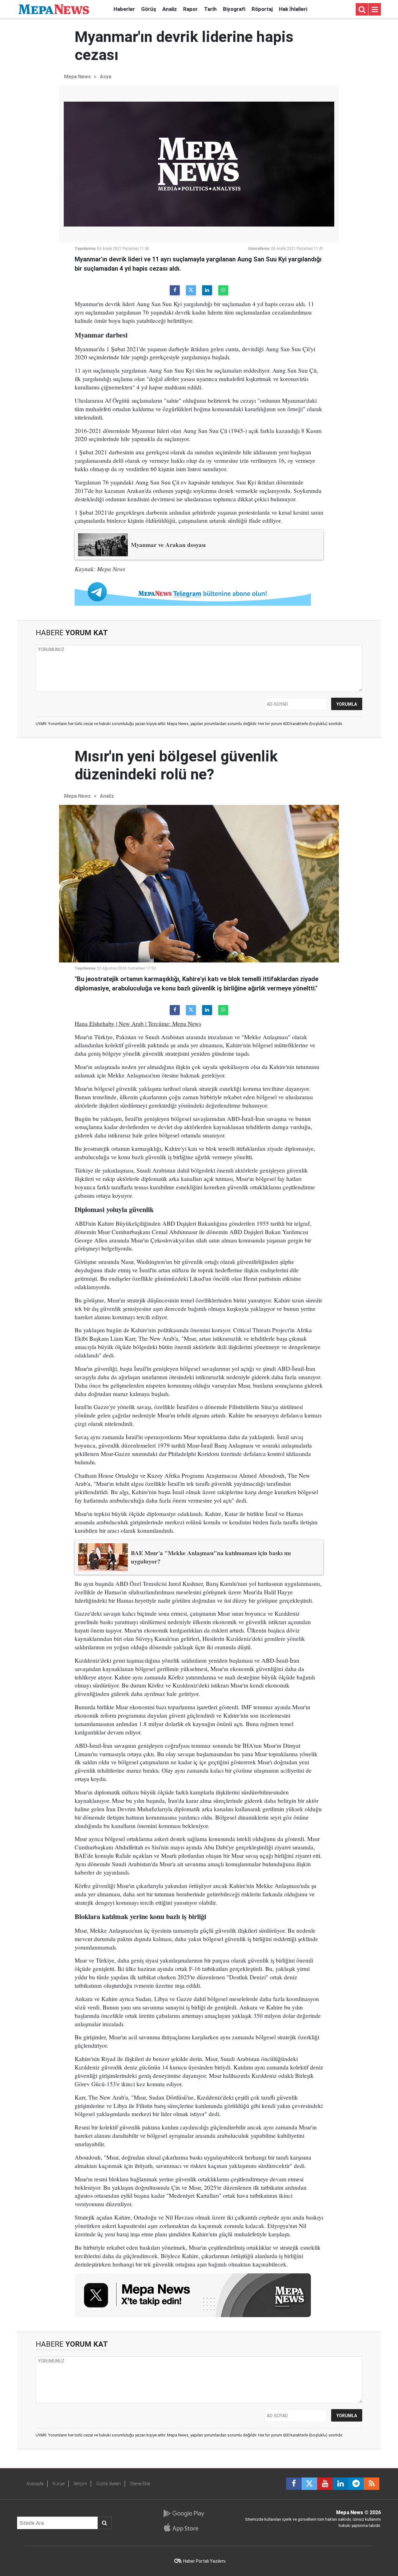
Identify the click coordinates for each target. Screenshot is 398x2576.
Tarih (210, 9)
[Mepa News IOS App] (184, 2528)
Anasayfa (35, 2484)
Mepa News (77, 77)
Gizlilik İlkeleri (109, 2484)
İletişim (80, 2484)
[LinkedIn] (207, 290)
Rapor (190, 9)
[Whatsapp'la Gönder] (223, 290)
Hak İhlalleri (293, 9)
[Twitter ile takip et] (309, 2484)
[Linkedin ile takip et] (340, 2484)
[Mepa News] (54, 9)
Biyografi (234, 9)
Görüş (149, 9)
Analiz (170, 9)
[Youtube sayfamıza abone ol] (325, 2484)
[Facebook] (175, 290)
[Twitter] (191, 290)
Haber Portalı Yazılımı (204, 2561)
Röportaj (262, 9)
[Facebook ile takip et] (294, 2484)
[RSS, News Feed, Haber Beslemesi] (372, 2484)
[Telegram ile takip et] (356, 2484)
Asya (106, 77)
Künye (59, 2484)
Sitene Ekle (140, 2484)
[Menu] (375, 10)
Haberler (124, 9)
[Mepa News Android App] (184, 2514)
